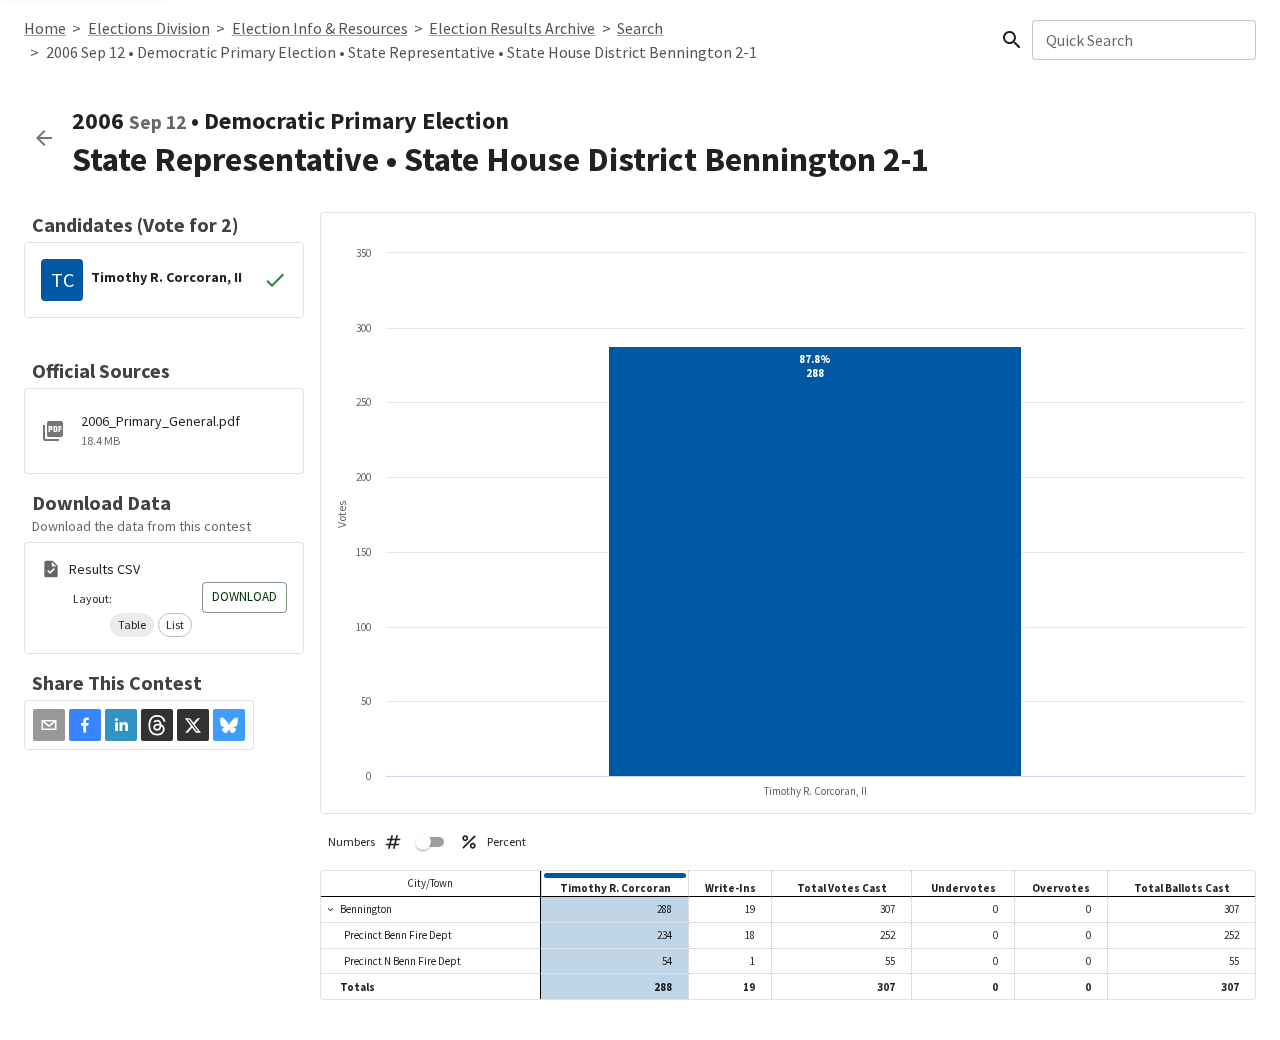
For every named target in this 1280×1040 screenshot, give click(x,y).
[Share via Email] (49, 725)
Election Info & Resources (320, 28)
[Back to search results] (44, 138)
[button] (132, 625)
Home (45, 28)
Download (244, 596)
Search (640, 28)
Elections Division (149, 28)
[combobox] (1142, 40)
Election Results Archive (512, 28)
